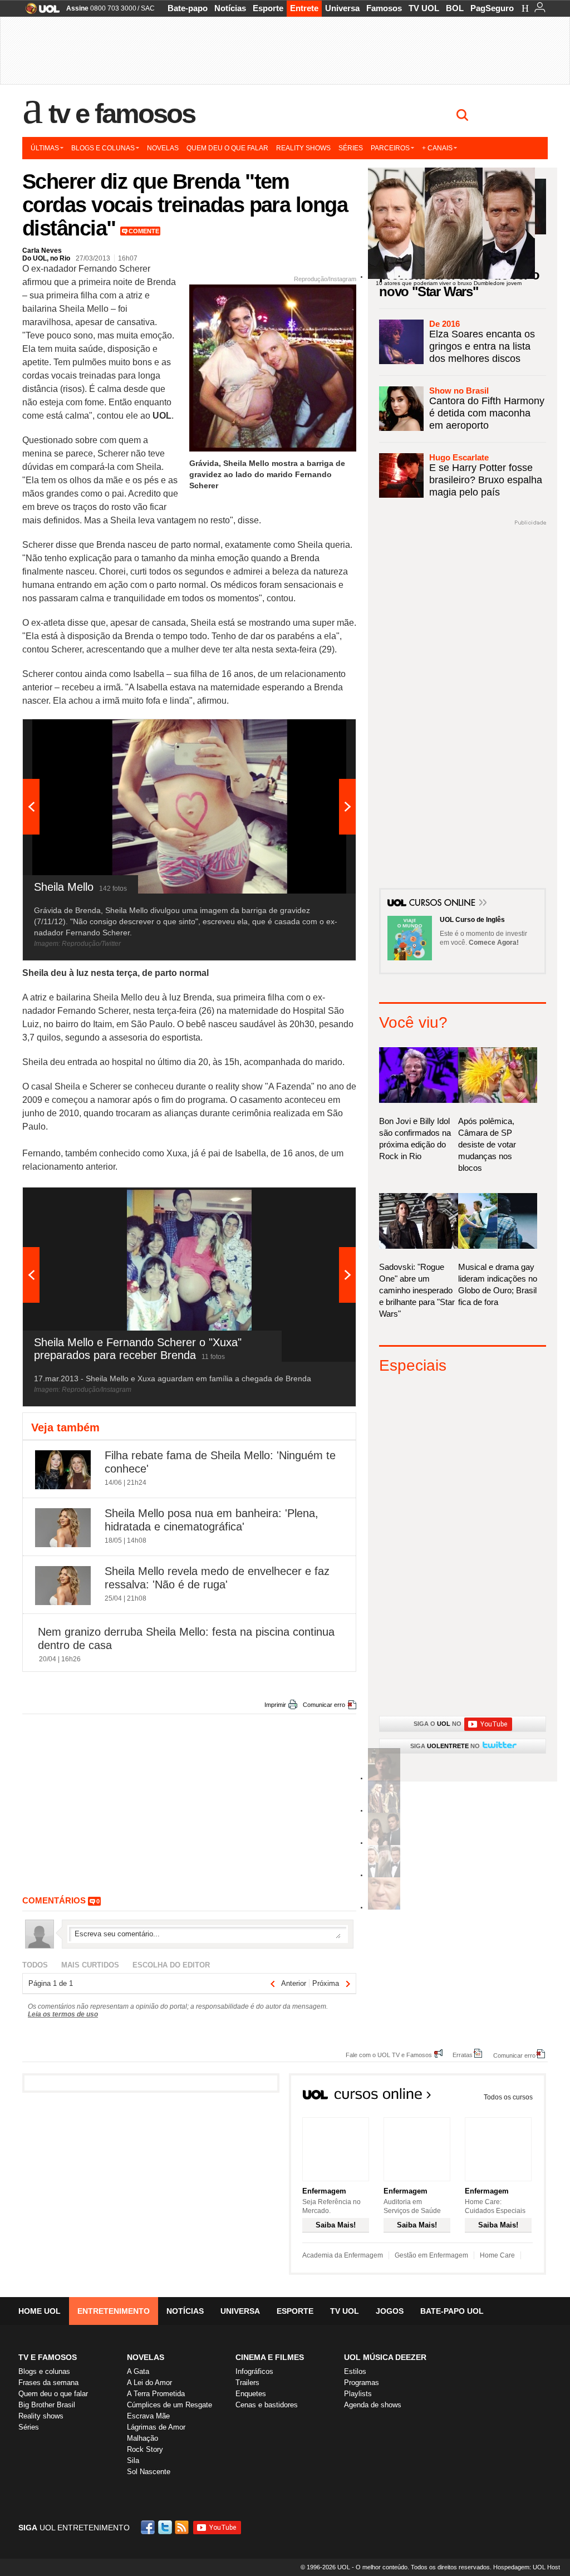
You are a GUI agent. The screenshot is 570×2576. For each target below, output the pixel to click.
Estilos (355, 2371)
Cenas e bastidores (267, 2405)
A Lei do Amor (149, 2383)
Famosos (384, 8)
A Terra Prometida (156, 2394)
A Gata (138, 2371)
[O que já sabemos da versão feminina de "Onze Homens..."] (384, 1811)
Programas (362, 2383)
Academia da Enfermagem (343, 2255)
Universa (342, 8)
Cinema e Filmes (270, 2357)
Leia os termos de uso (63, 2014)
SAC (148, 8)
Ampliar (320, 733)
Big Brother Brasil (47, 2405)
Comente (144, 231)
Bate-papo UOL (452, 2311)
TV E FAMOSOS (48, 2357)
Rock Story (145, 2449)
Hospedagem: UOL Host (527, 2567)
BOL (455, 8)
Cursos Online (443, 904)
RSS (183, 2527)
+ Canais (437, 148)
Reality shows (303, 148)
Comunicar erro (324, 1705)
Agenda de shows (373, 2405)
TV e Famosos (122, 114)
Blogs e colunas (103, 148)
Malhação (142, 2438)
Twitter (166, 2527)
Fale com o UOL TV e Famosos (389, 2055)
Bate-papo (188, 8)
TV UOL (424, 8)
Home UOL (40, 2311)
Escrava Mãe (148, 2416)
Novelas (163, 148)
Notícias (230, 8)
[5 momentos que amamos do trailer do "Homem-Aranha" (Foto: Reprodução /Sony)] (384, 1778)
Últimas (45, 148)
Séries (351, 148)
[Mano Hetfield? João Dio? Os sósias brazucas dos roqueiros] (384, 1908)
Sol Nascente (149, 2472)
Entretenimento (114, 2311)
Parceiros (390, 148)
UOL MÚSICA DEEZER (385, 2357)
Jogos (390, 2311)
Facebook (149, 2527)
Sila (133, 2460)
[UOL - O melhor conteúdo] (39, 12)
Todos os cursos (508, 2097)
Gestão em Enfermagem (431, 2255)
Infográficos (254, 2371)
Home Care (497, 2255)
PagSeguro (492, 8)
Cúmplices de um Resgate (169, 2405)
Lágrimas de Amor (156, 2427)
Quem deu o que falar (227, 148)
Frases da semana (48, 2383)
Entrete (304, 8)
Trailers (247, 2383)
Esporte (268, 8)
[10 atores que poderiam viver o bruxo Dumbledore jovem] (384, 1875)
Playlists (358, 2394)
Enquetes (251, 2394)
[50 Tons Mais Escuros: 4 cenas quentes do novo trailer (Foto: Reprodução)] (384, 1843)
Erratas (463, 2055)
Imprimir (275, 1705)
